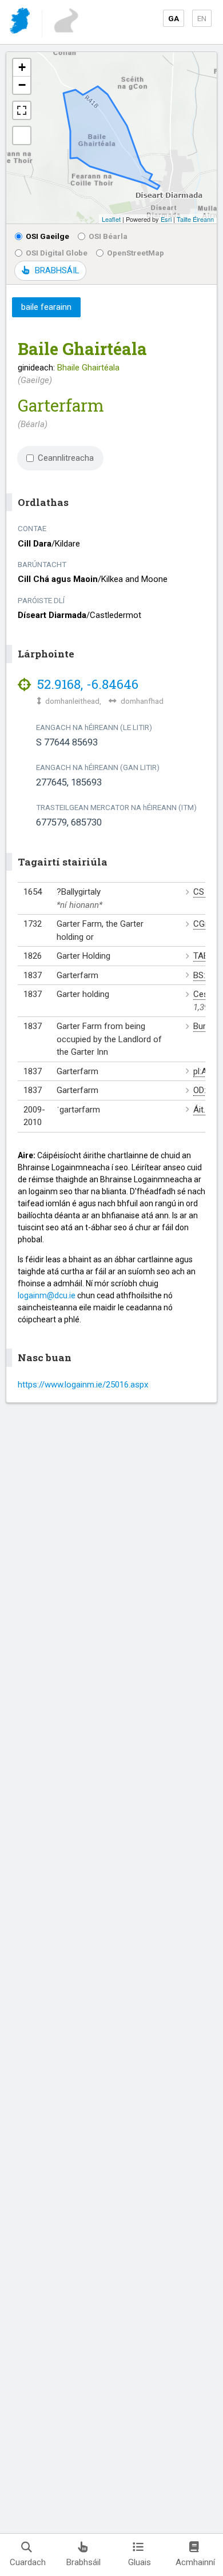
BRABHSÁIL (57, 270)
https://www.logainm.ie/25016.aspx (83, 1385)
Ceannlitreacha (66, 458)
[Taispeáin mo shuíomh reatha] (22, 135)
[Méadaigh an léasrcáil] (22, 110)
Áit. (199, 1110)
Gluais (140, 2562)
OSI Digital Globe (57, 253)
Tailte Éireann (195, 219)
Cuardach (28, 2562)
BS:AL (204, 975)
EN (202, 18)
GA (174, 18)
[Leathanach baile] (21, 23)
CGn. (202, 924)
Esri (166, 219)
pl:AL (202, 1071)
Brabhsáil (83, 2562)
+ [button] (22, 67)
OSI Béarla (108, 236)
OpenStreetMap (136, 253)
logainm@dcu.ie (47, 1295)
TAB (201, 956)
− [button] (22, 85)
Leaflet (111, 219)
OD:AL (205, 1090)
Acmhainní (195, 2562)
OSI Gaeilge (47, 236)
